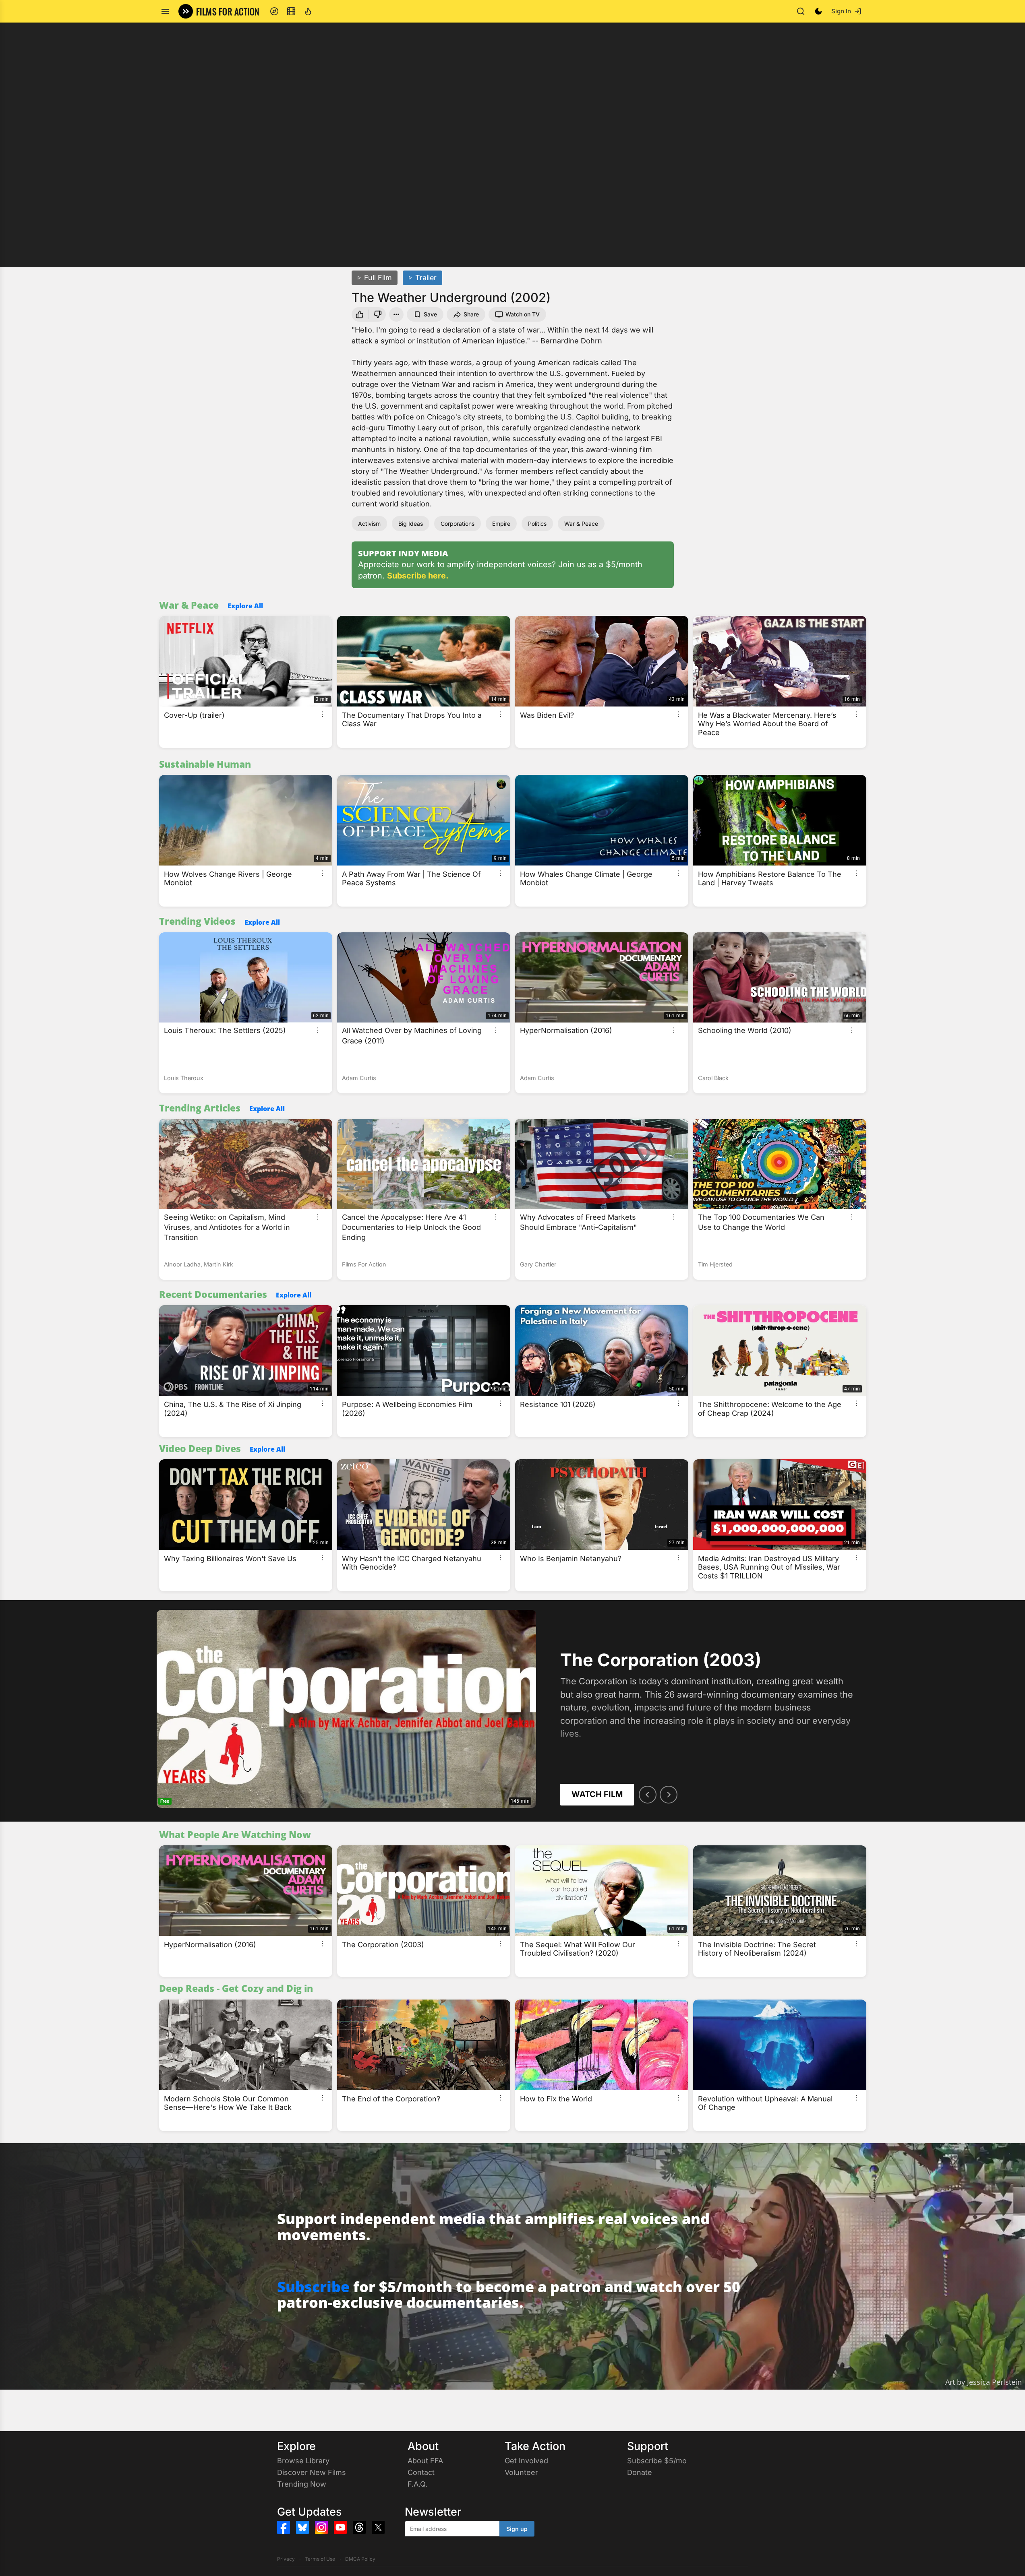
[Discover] (274, 11)
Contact (421, 2472)
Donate (640, 2472)
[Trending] (308, 11)
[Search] (801, 11)
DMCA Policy (360, 2559)
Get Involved (526, 2461)
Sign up (517, 2529)
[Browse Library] (291, 11)
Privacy (286, 2559)
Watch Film (597, 1794)
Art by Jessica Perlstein (984, 2382)
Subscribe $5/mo (657, 2461)
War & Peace (581, 524)
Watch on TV (523, 314)
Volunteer (521, 2472)
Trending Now (302, 2484)
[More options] (323, 714)
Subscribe (313, 2287)
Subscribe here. (418, 576)
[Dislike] (379, 314)
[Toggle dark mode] (818, 11)
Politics (537, 524)
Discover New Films (312, 2472)
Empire (501, 524)
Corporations (458, 524)
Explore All (245, 606)
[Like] (359, 314)
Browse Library (303, 2461)
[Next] (669, 1795)
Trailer (426, 278)
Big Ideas (411, 524)
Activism (369, 524)
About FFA (425, 2461)
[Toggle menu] (165, 11)
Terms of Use (320, 2559)
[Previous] (648, 1795)
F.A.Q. (417, 2484)
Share (471, 314)
